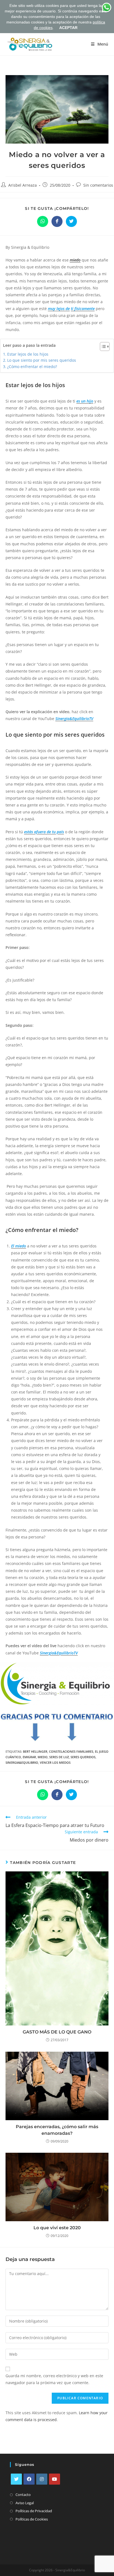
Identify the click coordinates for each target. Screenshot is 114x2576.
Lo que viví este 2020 (57, 2228)
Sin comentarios (98, 185)
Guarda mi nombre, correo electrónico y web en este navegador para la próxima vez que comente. (54, 2379)
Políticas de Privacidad (34, 2511)
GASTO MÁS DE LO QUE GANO (57, 2032)
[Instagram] (42, 2479)
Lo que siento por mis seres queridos (42, 360)
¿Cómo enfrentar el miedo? (32, 367)
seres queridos (83, 1757)
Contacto (23, 2495)
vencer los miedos (55, 1762)
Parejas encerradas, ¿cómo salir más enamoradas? (57, 2130)
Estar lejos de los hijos (28, 354)
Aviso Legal (25, 2503)
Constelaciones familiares (71, 1751)
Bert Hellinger (35, 1751)
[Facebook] (29, 2479)
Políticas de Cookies (32, 2519)
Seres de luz (59, 1757)
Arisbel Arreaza (23, 185)
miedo (75, 260)
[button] (102, 347)
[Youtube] (55, 2479)
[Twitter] (16, 2479)
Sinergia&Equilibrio (22, 1762)
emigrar (29, 1757)
